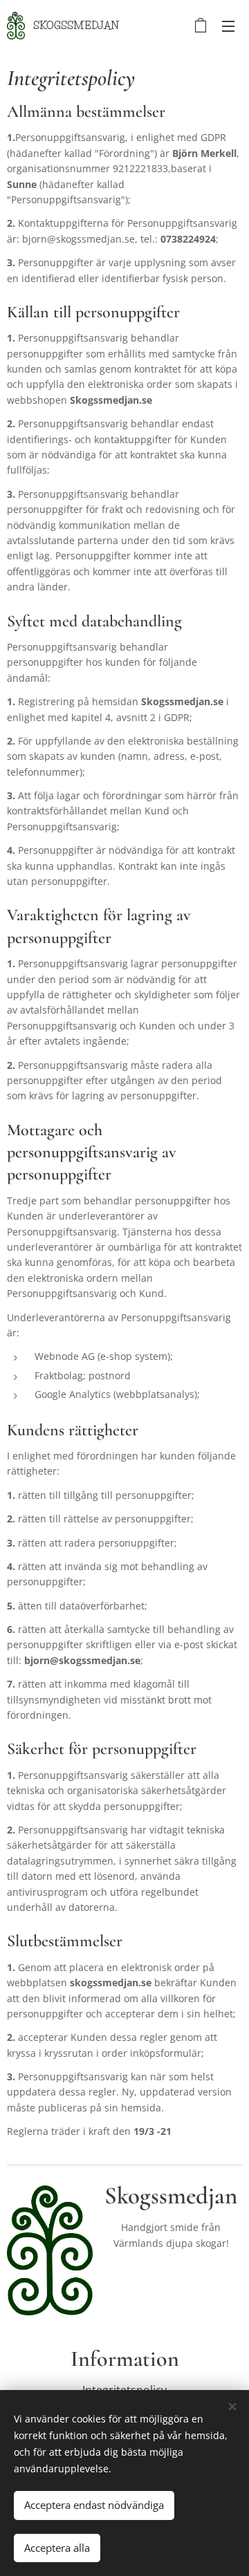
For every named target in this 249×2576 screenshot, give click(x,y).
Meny (228, 26)
